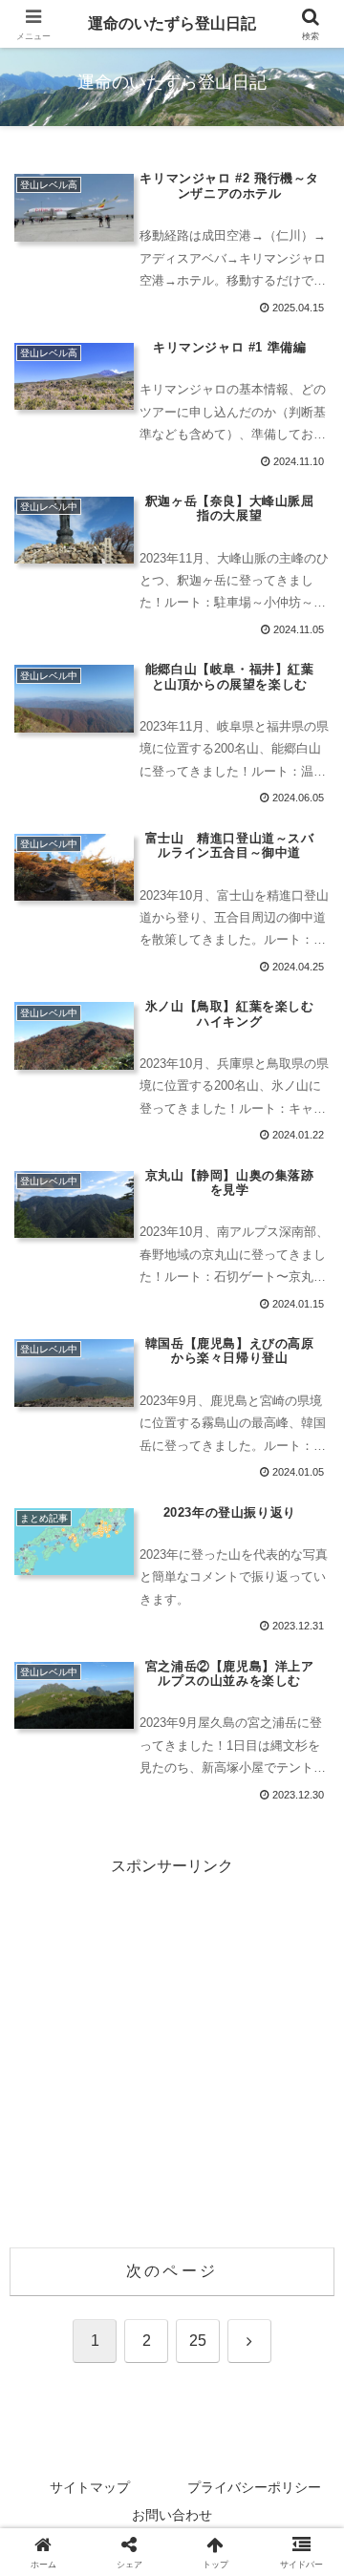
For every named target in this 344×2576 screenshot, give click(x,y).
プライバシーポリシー (254, 2487)
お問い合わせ (172, 2515)
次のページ (172, 2271)
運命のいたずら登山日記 (172, 23)
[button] (307, 2355)
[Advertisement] (172, 2053)
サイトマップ (90, 2487)
